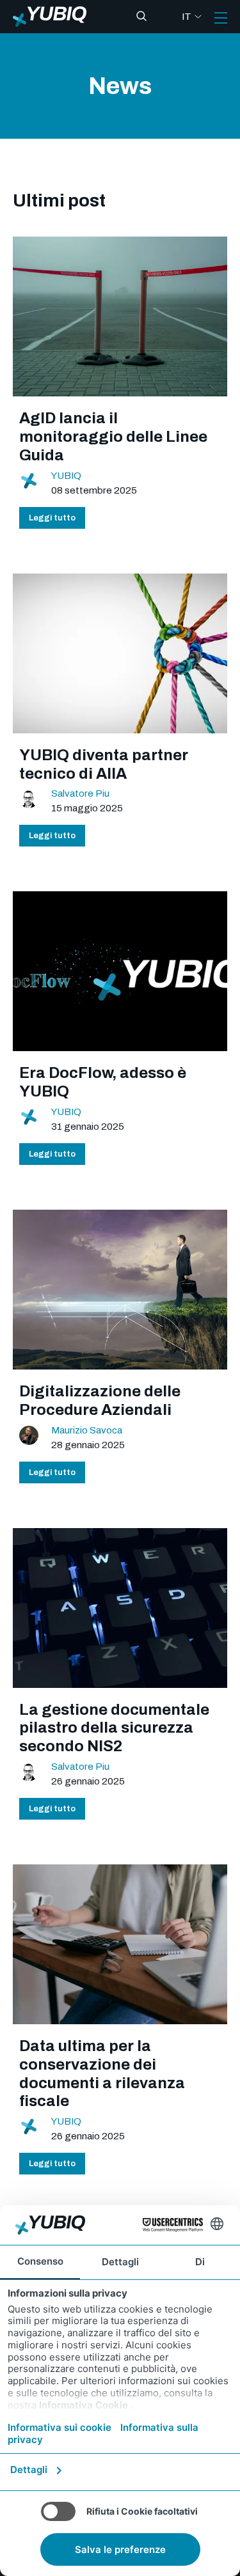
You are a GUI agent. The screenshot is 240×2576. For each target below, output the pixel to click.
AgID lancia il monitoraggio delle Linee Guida (113, 437)
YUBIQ (66, 476)
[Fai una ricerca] (141, 17)
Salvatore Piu (80, 793)
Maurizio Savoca (87, 1430)
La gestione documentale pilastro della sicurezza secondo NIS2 (114, 1728)
